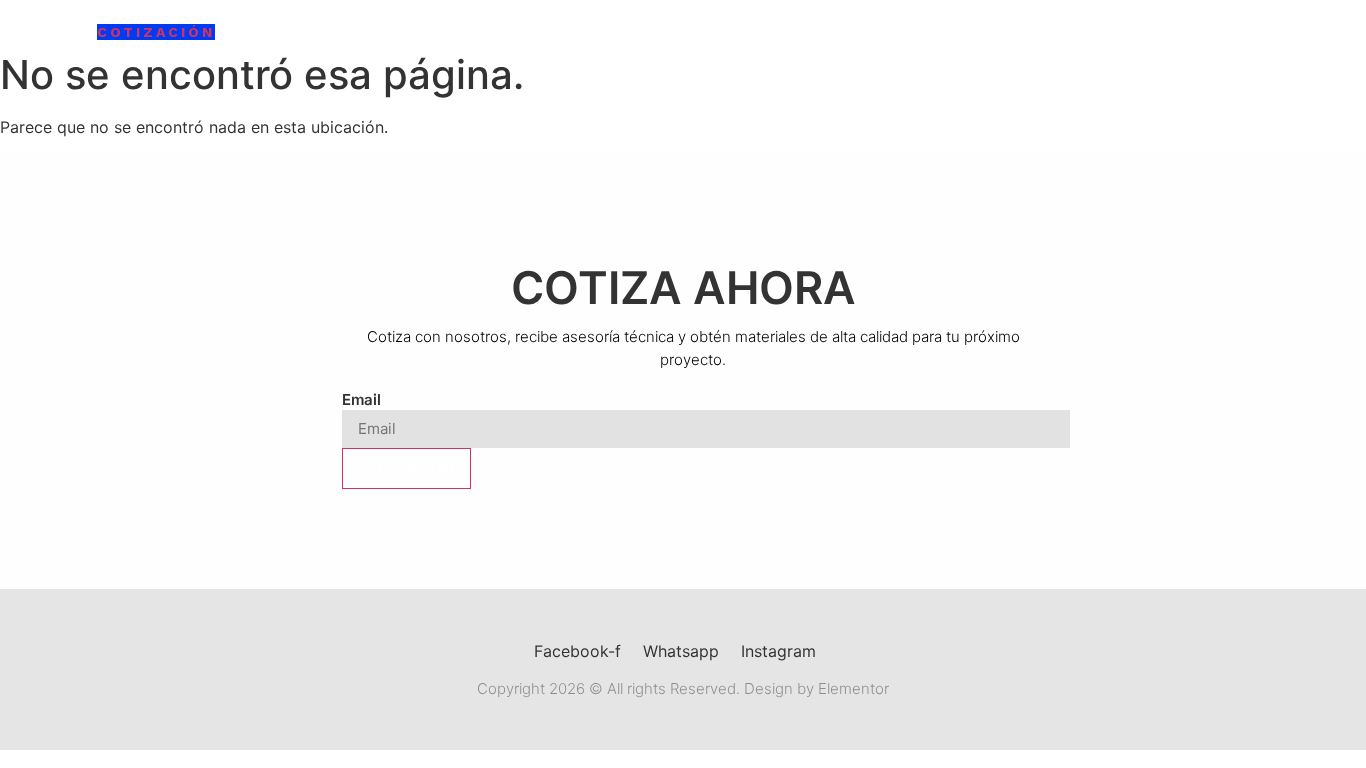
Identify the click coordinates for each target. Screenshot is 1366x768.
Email (361, 399)
